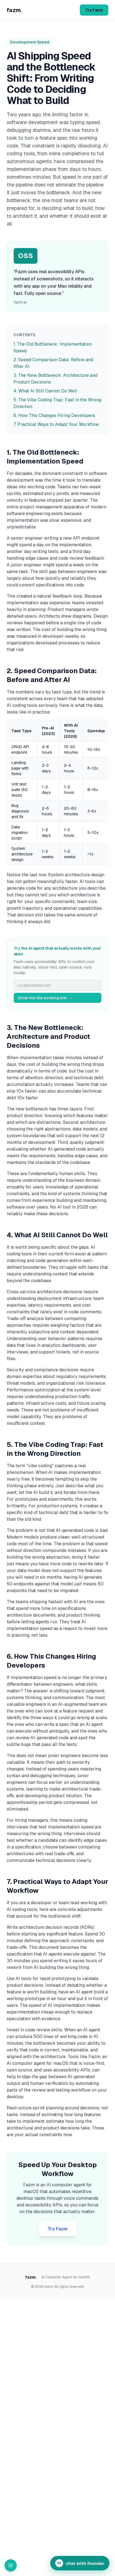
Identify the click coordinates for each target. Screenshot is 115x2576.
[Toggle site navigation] (11, 2565)
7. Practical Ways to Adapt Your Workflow (56, 424)
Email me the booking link (46, 998)
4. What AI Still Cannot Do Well (45, 391)
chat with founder (81, 2563)
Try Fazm (94, 10)
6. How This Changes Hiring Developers (54, 415)
